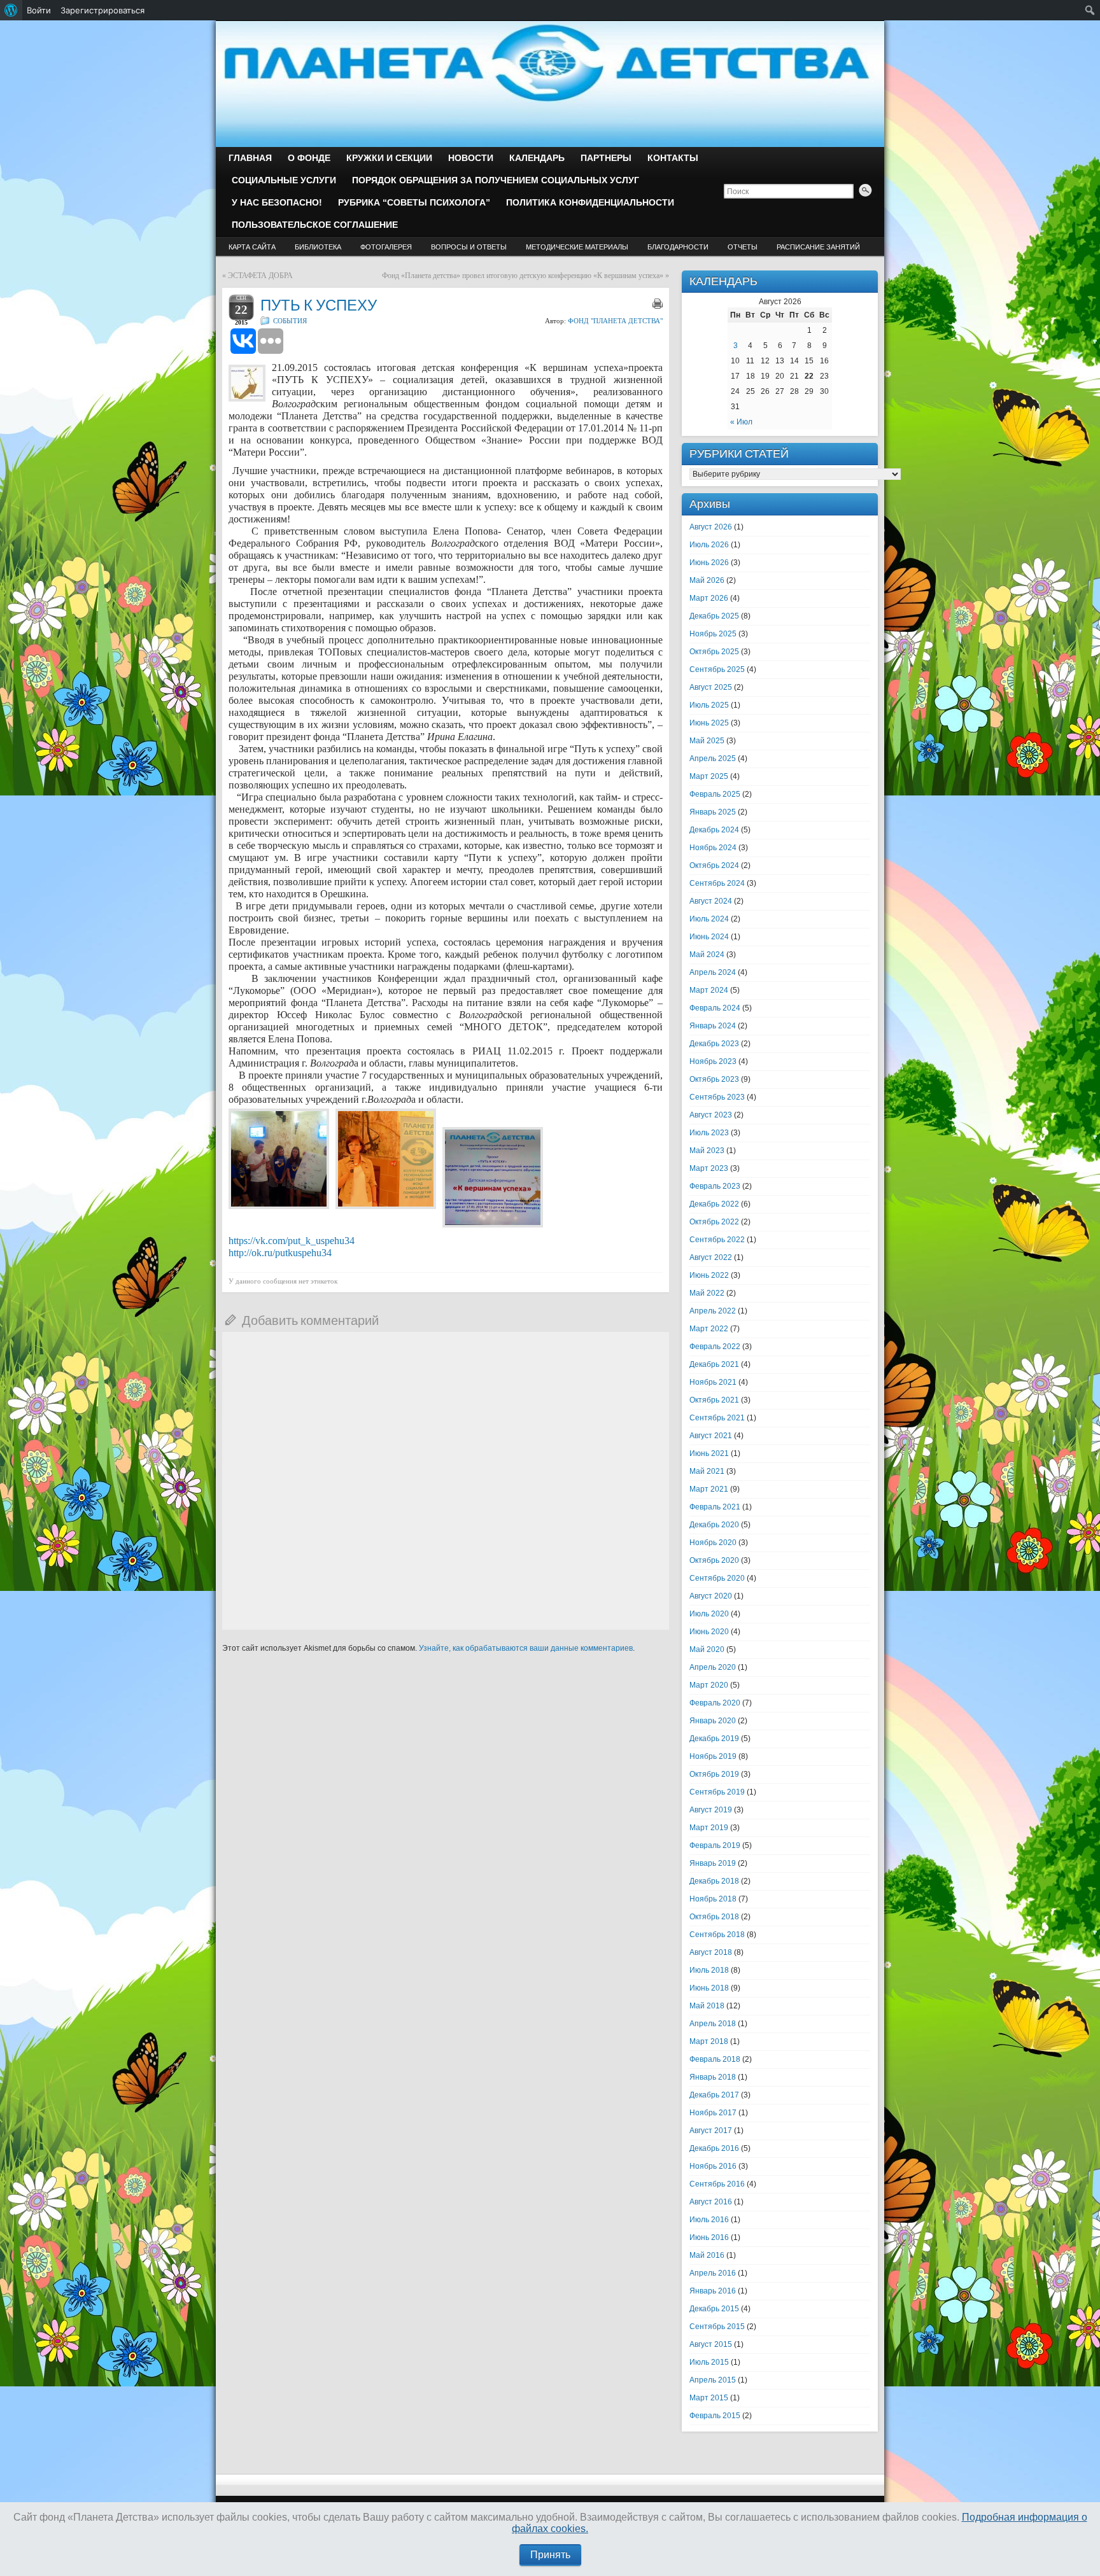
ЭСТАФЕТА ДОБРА (260, 276)
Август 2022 (711, 1257)
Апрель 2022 (713, 1311)
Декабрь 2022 (714, 1204)
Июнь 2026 (709, 563)
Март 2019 (709, 1828)
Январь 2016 (713, 2291)
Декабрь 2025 (714, 616)
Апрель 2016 (713, 2273)
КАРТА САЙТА (252, 247)
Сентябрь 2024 (717, 883)
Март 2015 (709, 2398)
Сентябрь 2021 (717, 1418)
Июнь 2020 (709, 1632)
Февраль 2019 (715, 1845)
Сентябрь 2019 (717, 1792)
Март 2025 (709, 776)
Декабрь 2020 (714, 1525)
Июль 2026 (709, 545)
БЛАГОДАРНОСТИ (678, 247)
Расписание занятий (818, 247)
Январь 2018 (713, 2077)
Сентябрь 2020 (717, 1578)
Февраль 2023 (715, 1186)
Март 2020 (709, 1685)
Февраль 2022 (715, 1347)
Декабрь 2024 (714, 830)
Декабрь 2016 (714, 2148)
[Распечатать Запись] (658, 304)
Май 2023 (707, 1151)
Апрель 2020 (713, 1667)
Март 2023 (709, 1168)
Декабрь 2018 (714, 1881)
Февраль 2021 (715, 1507)
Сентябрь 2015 (717, 2327)
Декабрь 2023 (714, 1044)
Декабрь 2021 (714, 1364)
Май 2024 (707, 955)
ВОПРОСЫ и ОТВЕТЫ (469, 247)
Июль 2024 (709, 919)
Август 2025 (711, 687)
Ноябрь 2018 (713, 1899)
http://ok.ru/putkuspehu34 (280, 1253)
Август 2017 (711, 2131)
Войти (39, 10)
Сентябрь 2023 (717, 1097)
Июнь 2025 (709, 723)
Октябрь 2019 (714, 1774)
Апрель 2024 (713, 972)
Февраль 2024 (715, 1008)
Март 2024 (709, 990)
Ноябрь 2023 (713, 1061)
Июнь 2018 (709, 1988)
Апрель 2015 (713, 2380)
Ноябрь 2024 (713, 848)
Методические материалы (577, 247)
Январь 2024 (713, 1026)
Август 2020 (711, 1596)
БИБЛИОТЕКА (318, 247)
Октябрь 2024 (714, 865)
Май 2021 (707, 1471)
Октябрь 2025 (714, 652)
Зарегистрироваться (102, 10)
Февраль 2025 (715, 794)
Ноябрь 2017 (713, 2113)
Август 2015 (711, 2344)
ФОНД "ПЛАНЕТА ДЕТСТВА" (615, 321)
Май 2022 (707, 1293)
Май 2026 (707, 580)
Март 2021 (709, 1489)
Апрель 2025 (713, 759)
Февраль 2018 (715, 2059)
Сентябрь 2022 (717, 1240)
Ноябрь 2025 (713, 634)
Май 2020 (707, 1649)
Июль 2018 (709, 1970)
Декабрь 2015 (714, 2309)
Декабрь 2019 (714, 1739)
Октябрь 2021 (714, 1400)
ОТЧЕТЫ (743, 247)
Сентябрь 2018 (717, 1935)
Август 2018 (711, 1952)
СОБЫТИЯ (290, 321)
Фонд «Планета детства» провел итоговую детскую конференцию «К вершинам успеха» (523, 276)
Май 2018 (707, 2006)
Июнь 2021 (709, 1453)
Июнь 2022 (709, 1275)
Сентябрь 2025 (717, 669)
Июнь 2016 (709, 2237)
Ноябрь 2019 (713, 1756)
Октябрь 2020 (714, 1560)
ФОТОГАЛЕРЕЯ (386, 247)
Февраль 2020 (715, 1703)
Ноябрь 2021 (713, 1382)
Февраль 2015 (715, 2416)
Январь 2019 (713, 1863)
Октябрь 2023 (714, 1079)
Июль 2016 (709, 2220)
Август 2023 (711, 1115)
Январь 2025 (713, 812)
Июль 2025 (709, 705)
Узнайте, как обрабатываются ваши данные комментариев (526, 1648)
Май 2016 (707, 2255)
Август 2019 (711, 1810)
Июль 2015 (709, 2362)
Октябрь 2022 (714, 1222)
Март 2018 (709, 2041)
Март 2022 (709, 1329)
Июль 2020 (709, 1614)
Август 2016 (711, 2202)
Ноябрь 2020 (713, 1543)
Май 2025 (707, 741)
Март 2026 (709, 598)
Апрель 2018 (713, 2024)
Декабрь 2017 (714, 2095)
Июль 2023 (709, 1133)
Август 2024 (711, 901)
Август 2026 (711, 527)
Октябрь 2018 (714, 1917)
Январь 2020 (713, 1721)
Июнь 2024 (709, 937)
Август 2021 (711, 1436)
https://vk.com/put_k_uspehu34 (292, 1241)
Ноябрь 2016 (713, 2166)
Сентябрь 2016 (717, 2184)
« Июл (741, 422)
